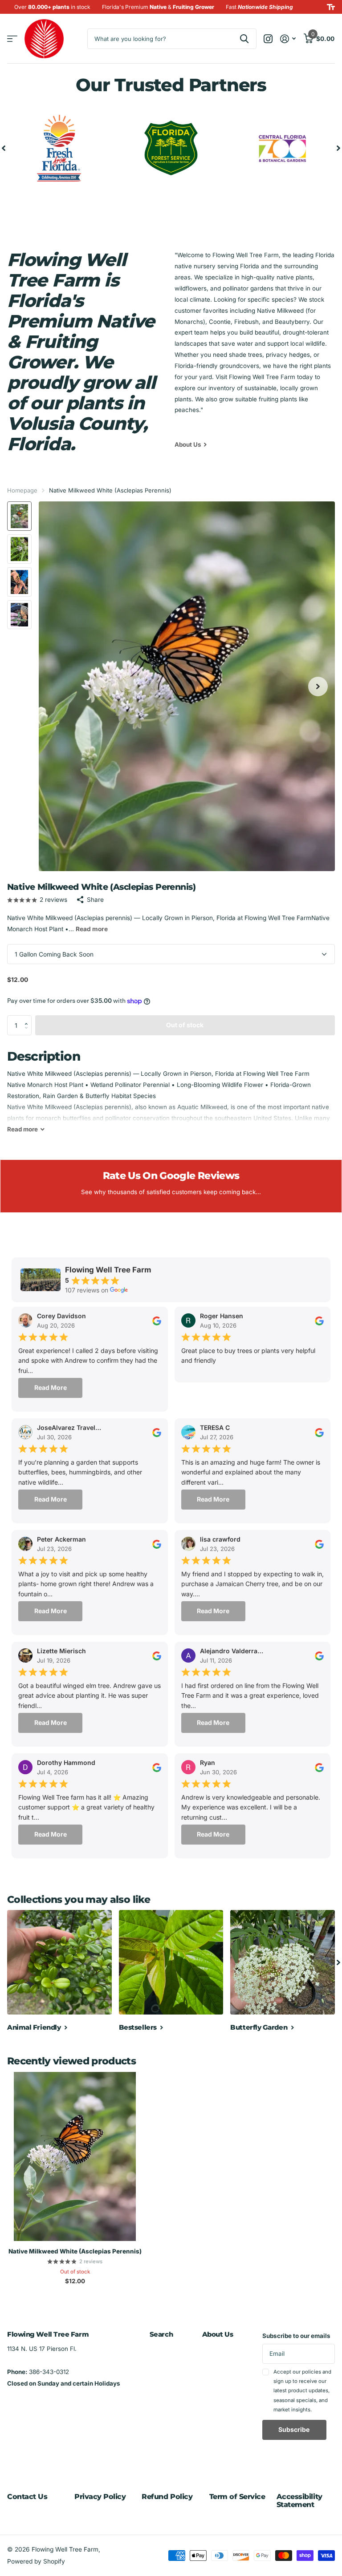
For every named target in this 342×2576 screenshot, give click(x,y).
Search (161, 2334)
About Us (218, 2334)
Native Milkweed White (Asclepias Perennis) (75, 2251)
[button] (28, 1018)
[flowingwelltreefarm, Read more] (268, 39)
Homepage (22, 490)
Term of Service (237, 2497)
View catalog (12, 39)
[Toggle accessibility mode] (331, 7)
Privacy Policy (100, 2497)
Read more (92, 929)
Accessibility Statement (299, 2501)
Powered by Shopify (36, 2561)
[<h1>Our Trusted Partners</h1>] (171, 148)
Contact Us (27, 2497)
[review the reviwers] (157, 1320)
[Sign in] (288, 39)
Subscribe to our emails (296, 2336)
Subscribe (295, 2429)
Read (22, 1129)
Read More (51, 1387)
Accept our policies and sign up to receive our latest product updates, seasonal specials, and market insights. (302, 2391)
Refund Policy (167, 2497)
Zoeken (244, 39)
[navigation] (4, 148)
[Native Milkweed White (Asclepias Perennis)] (75, 2156)
